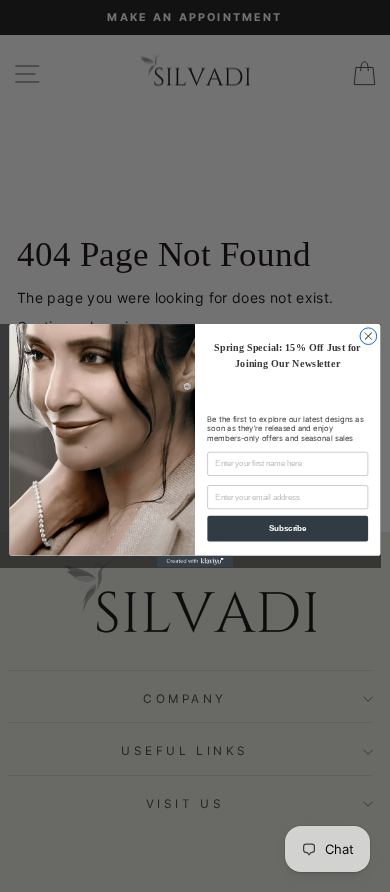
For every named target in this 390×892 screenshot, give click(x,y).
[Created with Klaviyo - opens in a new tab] (195, 561)
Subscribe (287, 529)
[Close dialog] (368, 336)
